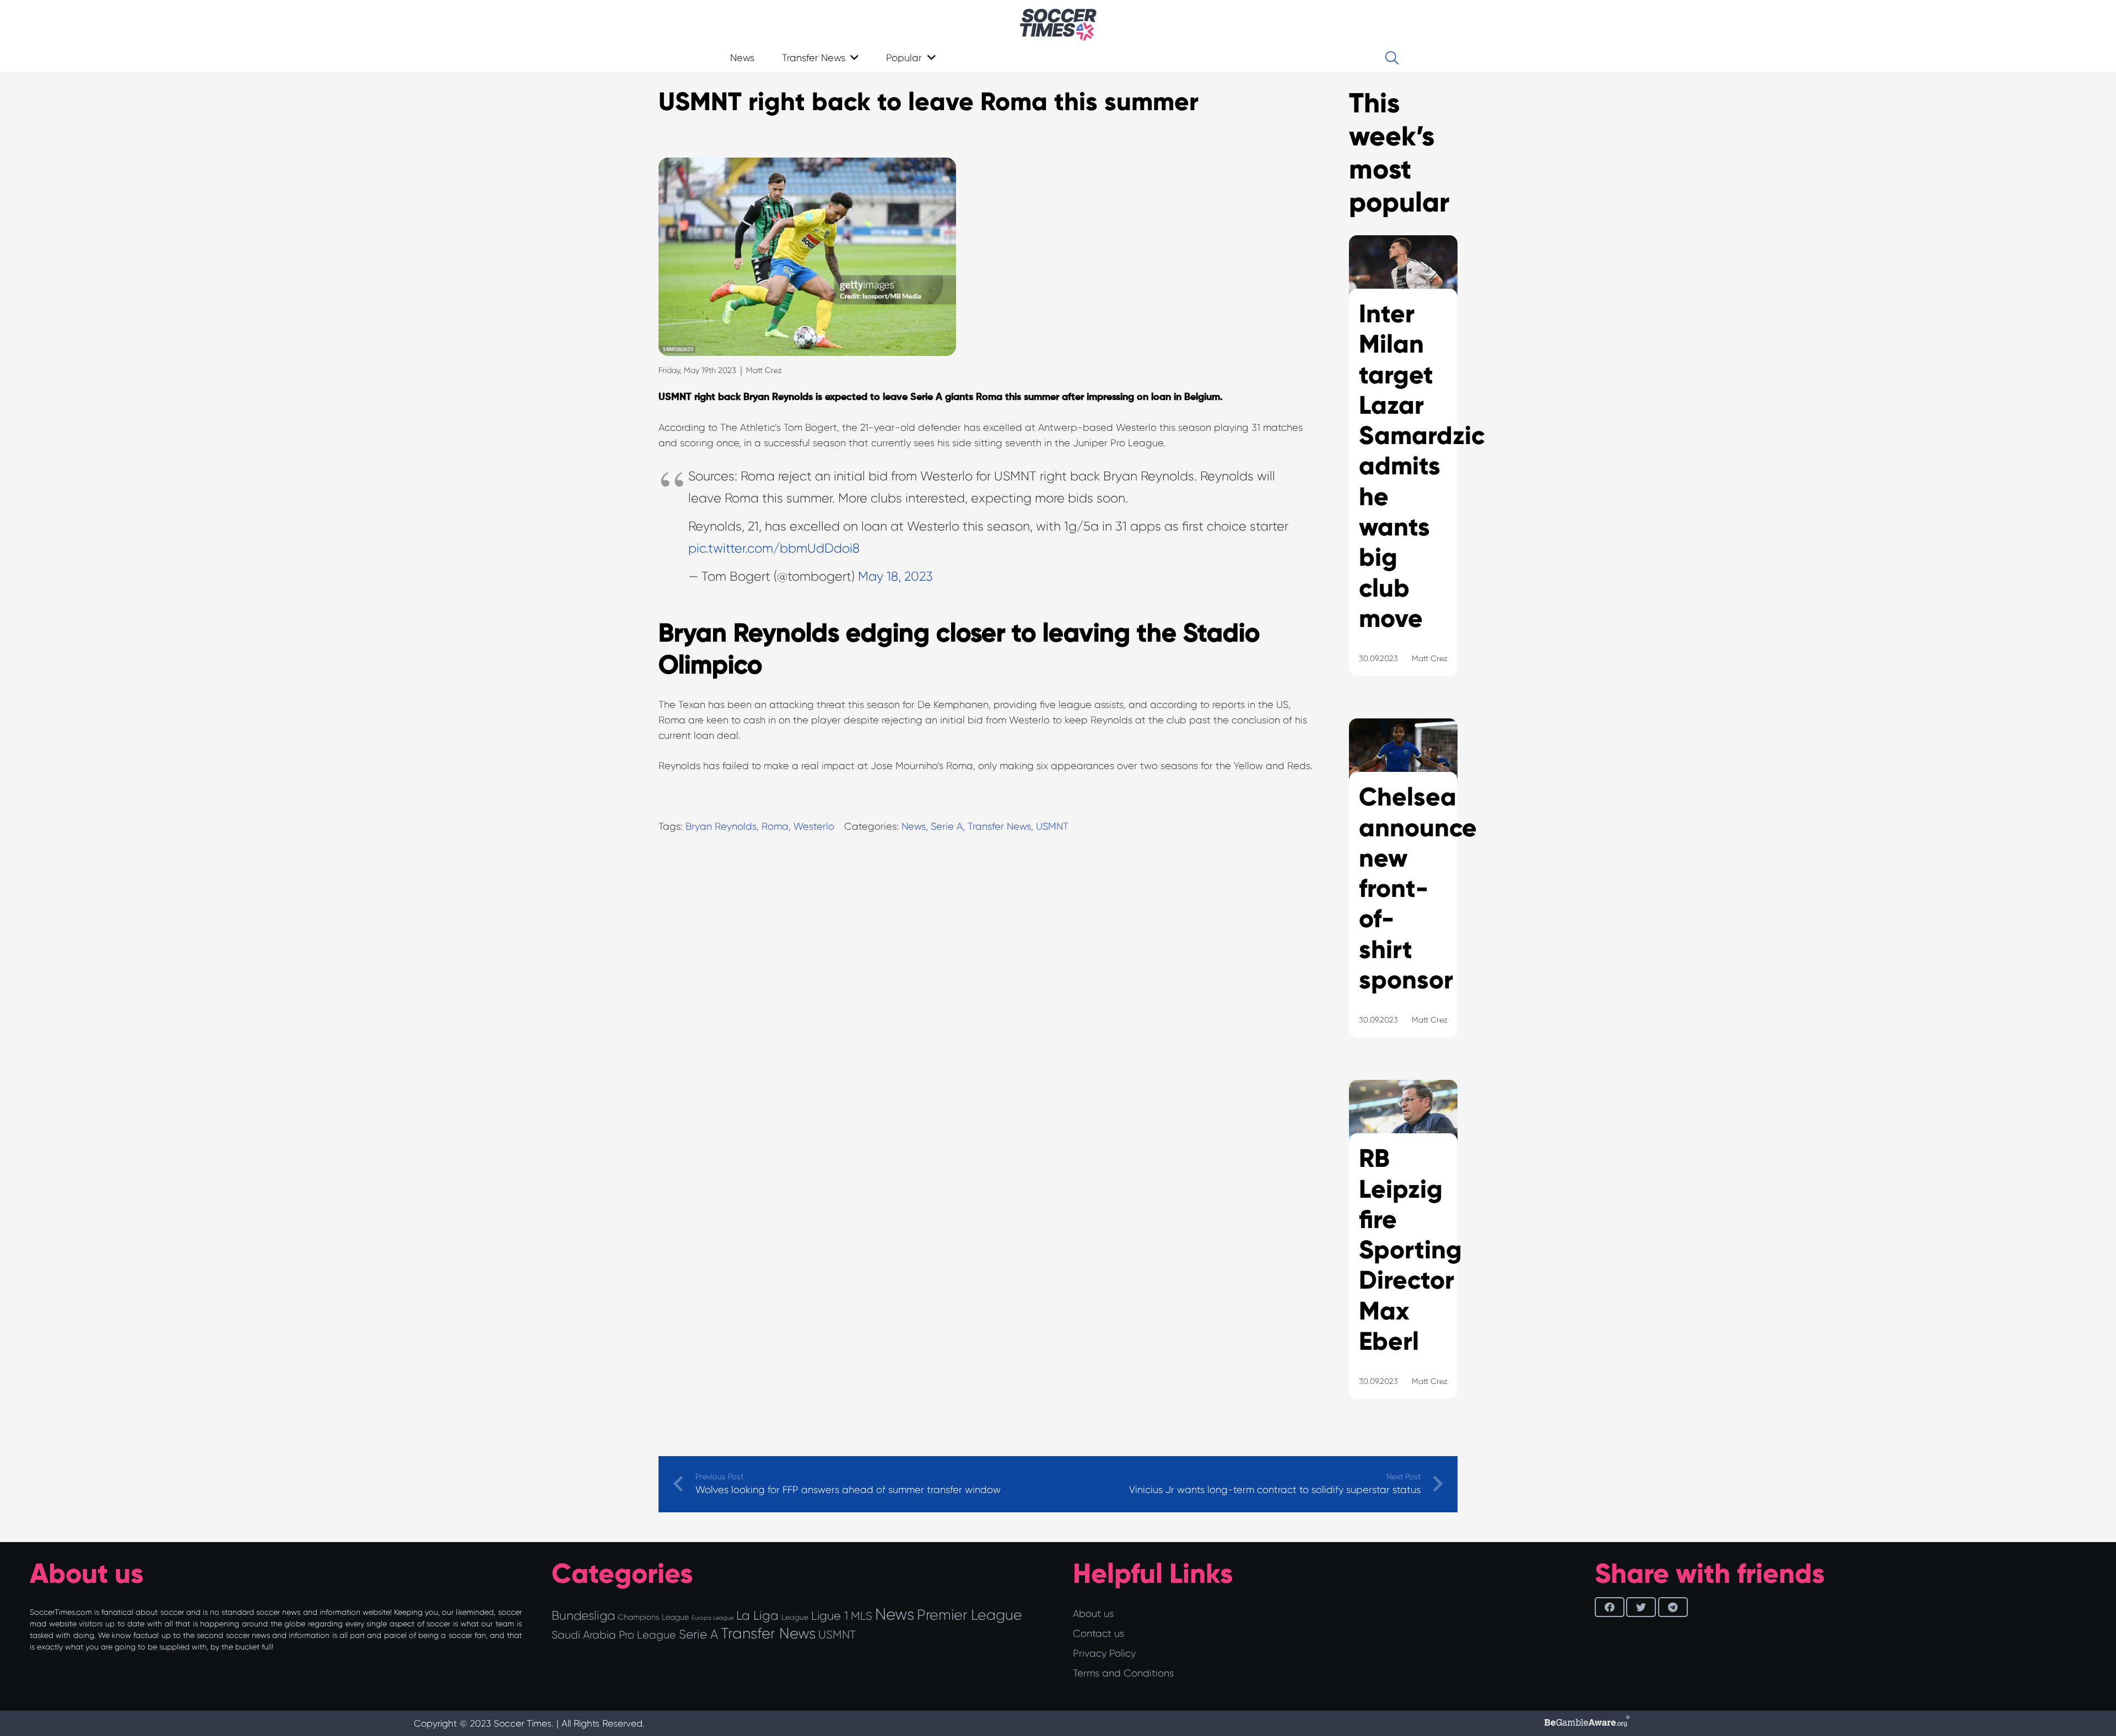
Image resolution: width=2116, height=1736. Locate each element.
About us (1093, 1614)
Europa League (712, 1618)
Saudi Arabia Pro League (614, 1635)
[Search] (1392, 58)
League (795, 1617)
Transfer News (999, 826)
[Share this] (1610, 1607)
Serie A (947, 826)
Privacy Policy (1104, 1653)
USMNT (1052, 826)
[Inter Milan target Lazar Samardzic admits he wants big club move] (1403, 469)
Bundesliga (583, 1616)
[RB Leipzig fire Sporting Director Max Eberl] (1403, 1253)
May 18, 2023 (895, 577)
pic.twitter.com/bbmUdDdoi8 (774, 548)
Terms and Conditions (1123, 1673)
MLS (862, 1616)
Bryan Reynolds (721, 826)
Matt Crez (764, 370)
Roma (775, 826)
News (914, 826)
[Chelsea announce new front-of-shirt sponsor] (1403, 892)
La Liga (757, 1615)
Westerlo (814, 826)
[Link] (1058, 25)
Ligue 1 (830, 1616)
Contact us (1099, 1634)
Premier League (970, 1615)
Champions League (653, 1617)
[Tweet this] (1641, 1607)
